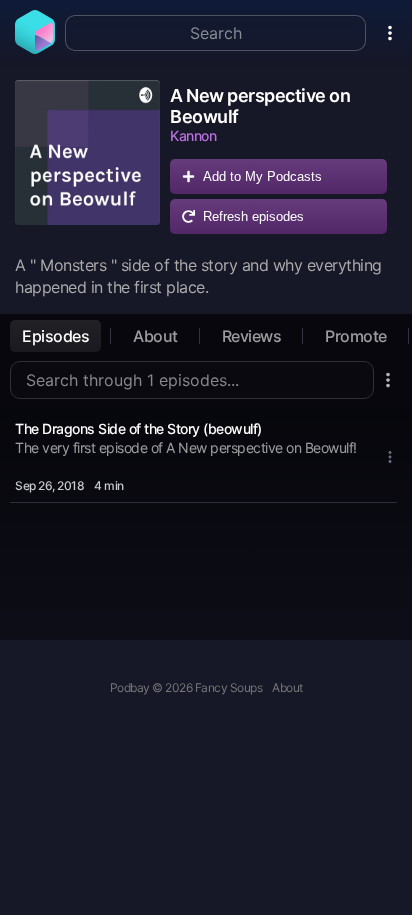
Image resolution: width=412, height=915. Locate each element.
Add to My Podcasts (262, 176)
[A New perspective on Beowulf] (87, 162)
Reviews (252, 336)
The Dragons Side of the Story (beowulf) (138, 428)
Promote (356, 336)
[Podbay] (35, 48)
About (155, 336)
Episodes (55, 336)
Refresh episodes (253, 216)
